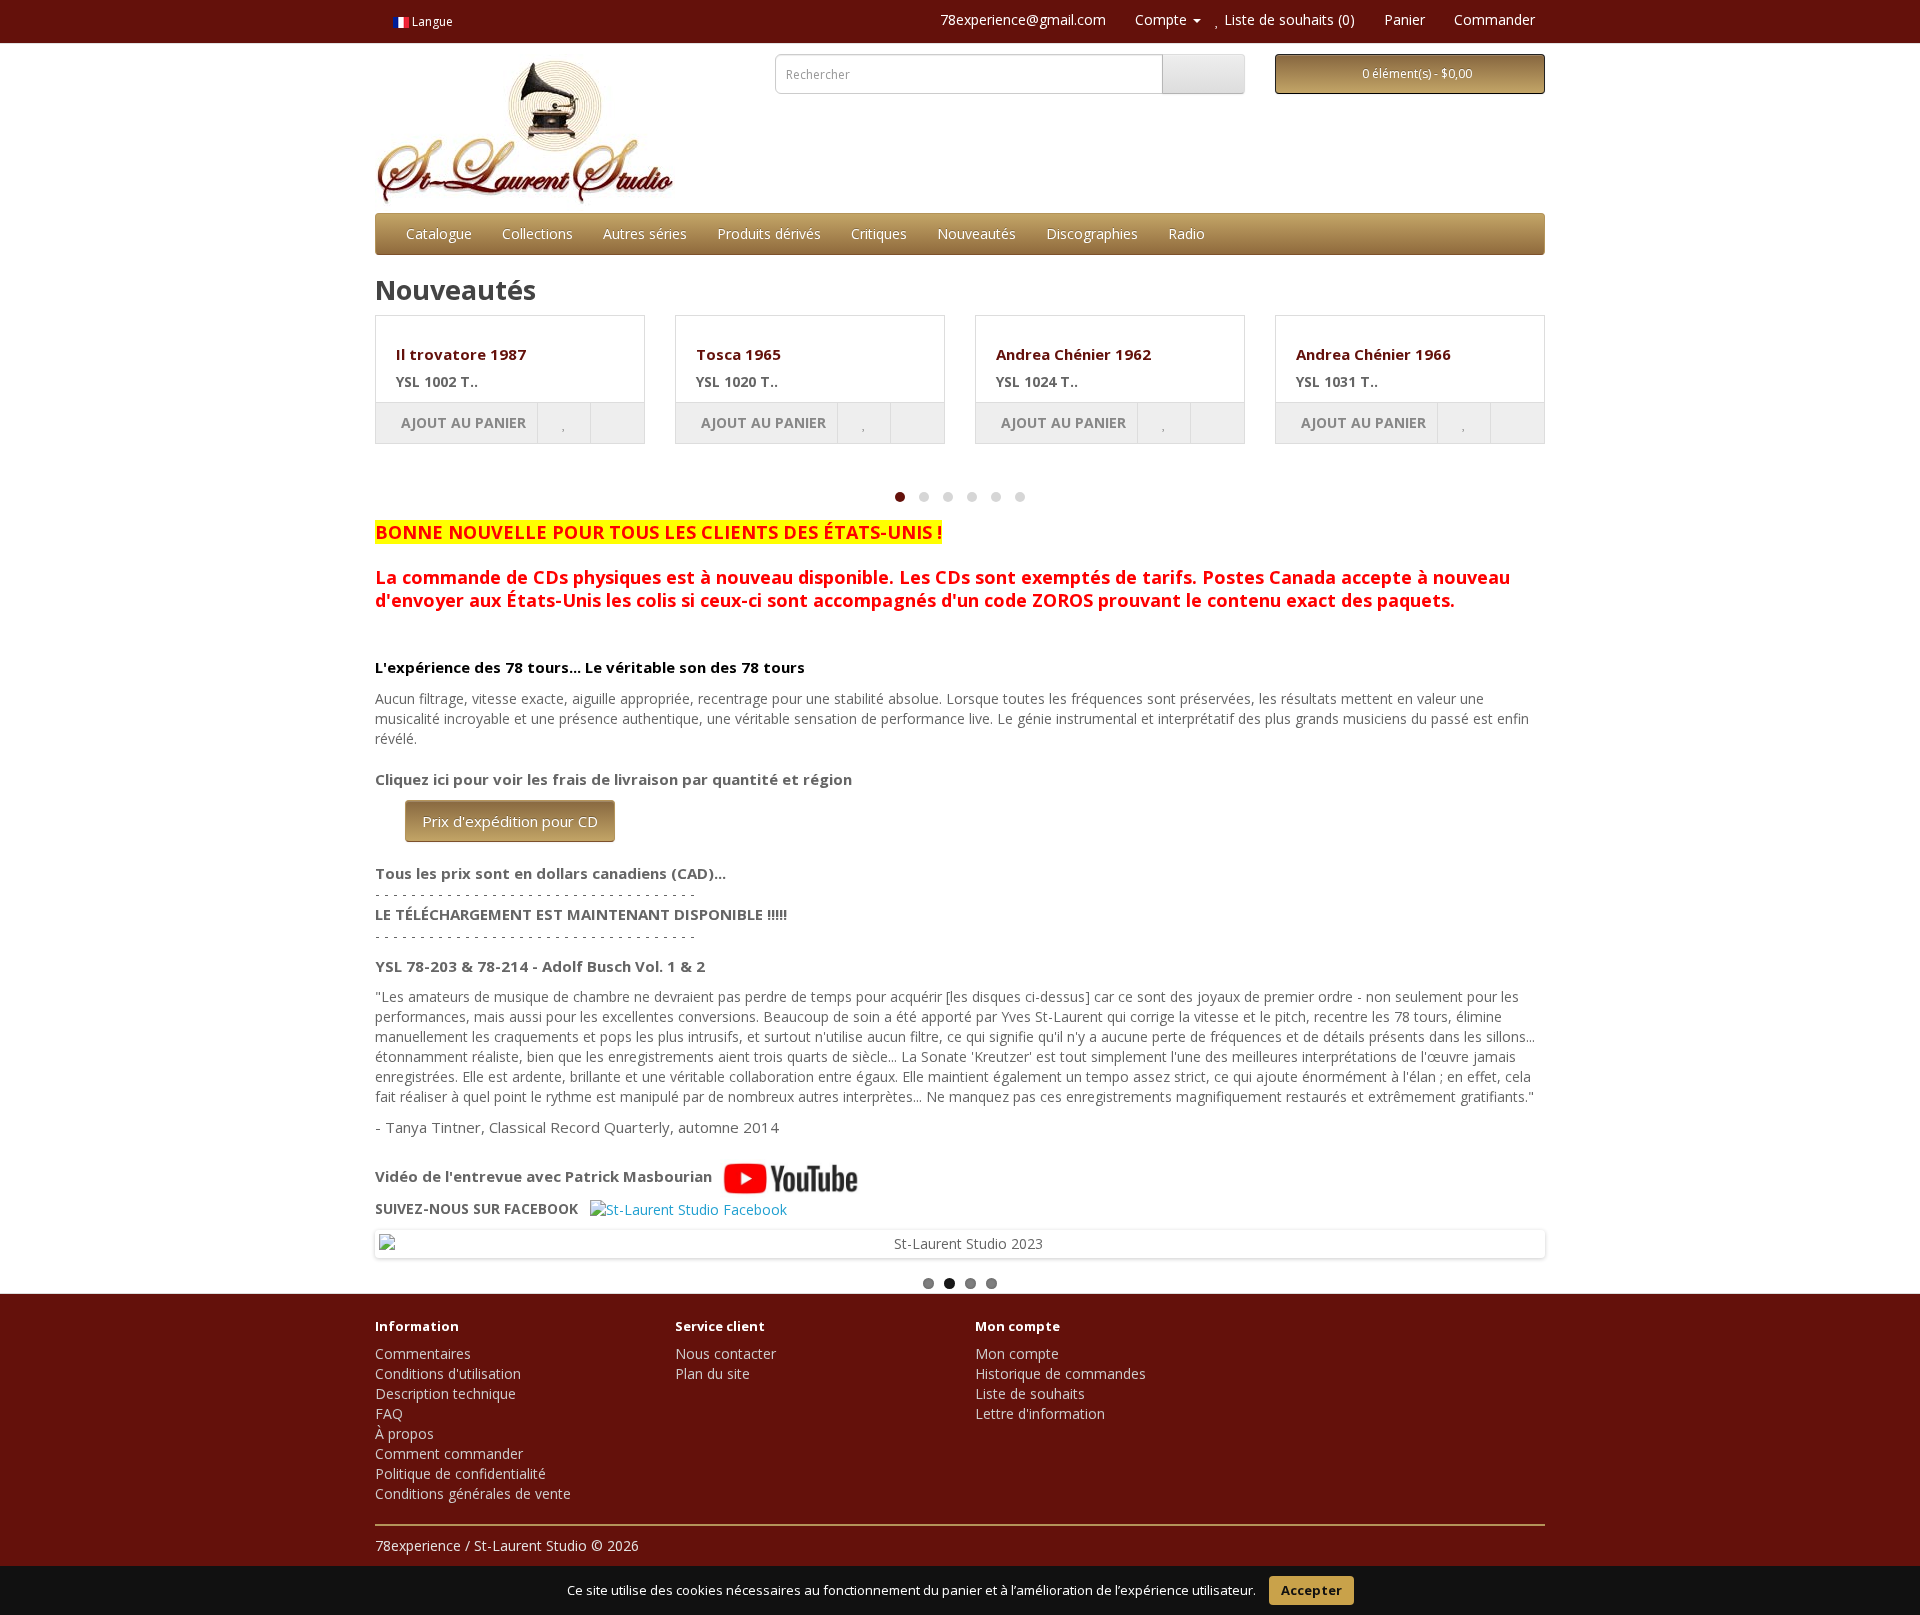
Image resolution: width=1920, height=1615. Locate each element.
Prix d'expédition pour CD (510, 821)
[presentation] (375, 424)
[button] (900, 497)
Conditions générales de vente (473, 1493)
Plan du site (712, 1373)
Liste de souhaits (1030, 1393)
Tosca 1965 (738, 354)
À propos (404, 1433)
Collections (537, 233)
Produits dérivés (769, 233)
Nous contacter (725, 1353)
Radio (1186, 233)
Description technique (445, 1393)
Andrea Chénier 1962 (1073, 354)
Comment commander (449, 1453)
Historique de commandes (1060, 1373)
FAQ (389, 1413)
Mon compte (1017, 1353)
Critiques (879, 233)
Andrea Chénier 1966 (1373, 354)
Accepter (1311, 1590)
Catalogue (439, 233)
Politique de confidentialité (460, 1473)
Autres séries (645, 233)
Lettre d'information (1040, 1413)
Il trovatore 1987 (461, 354)
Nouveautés (976, 233)
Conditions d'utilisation (448, 1373)
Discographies (1092, 233)
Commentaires (423, 1353)
